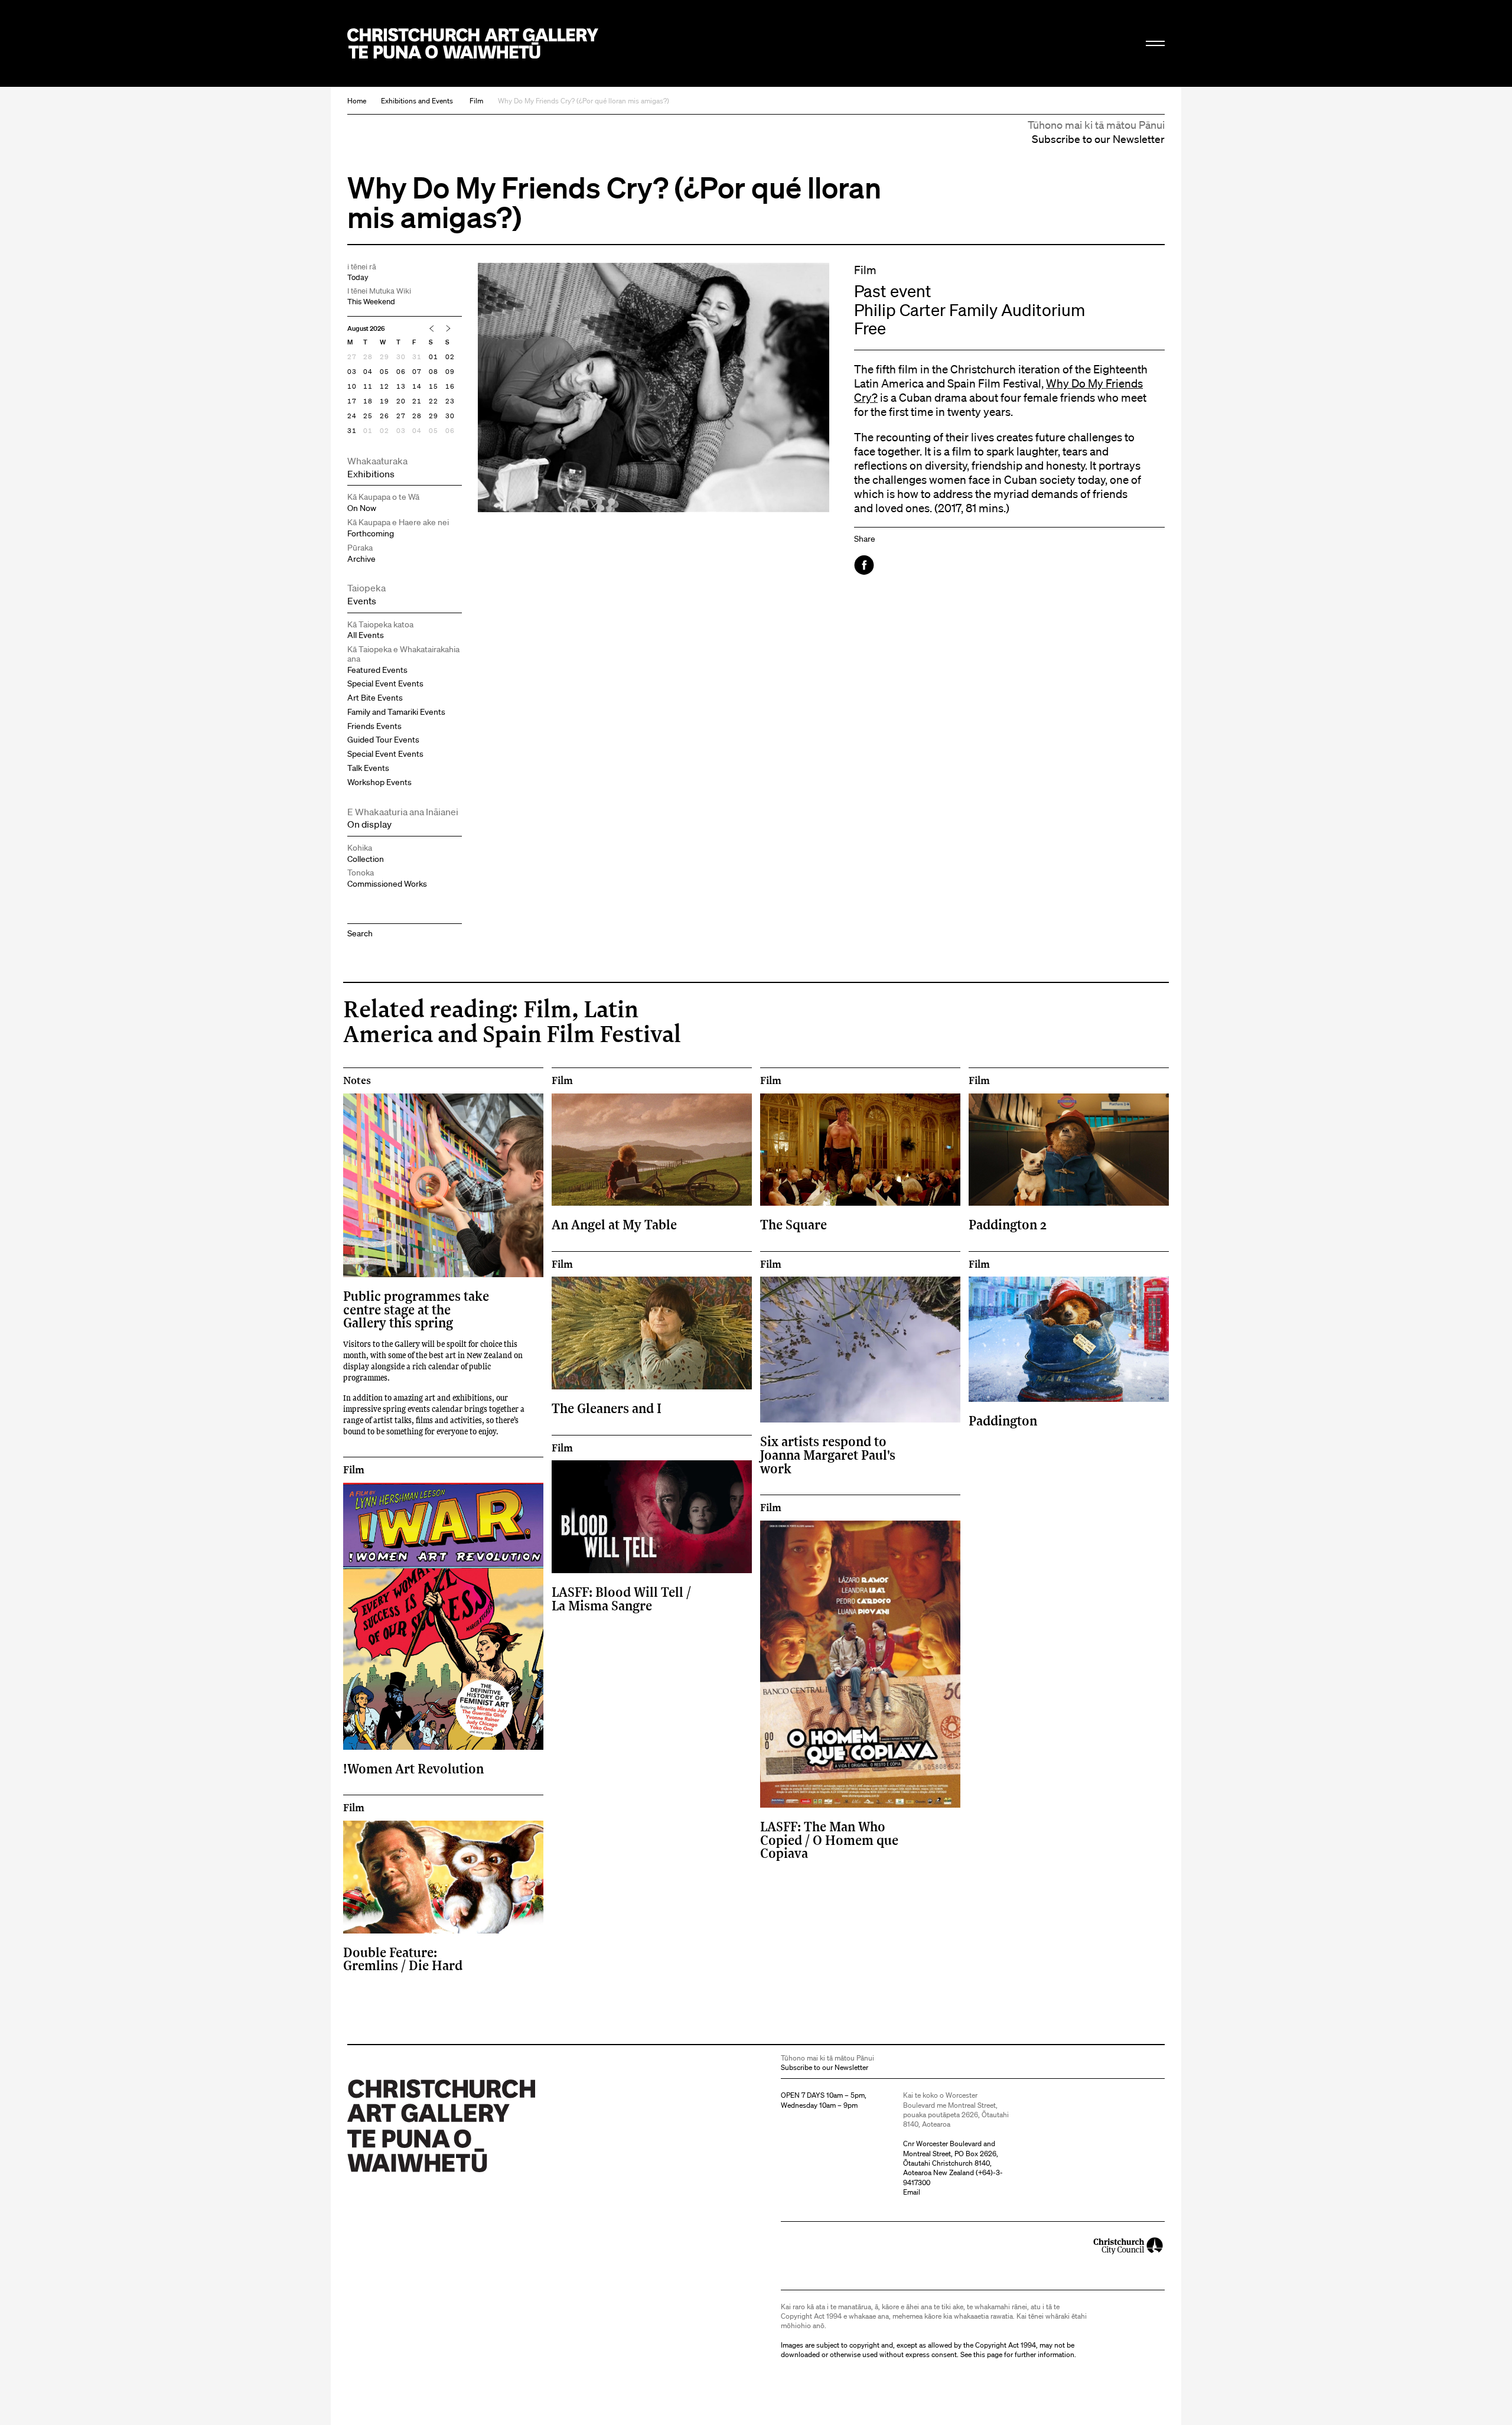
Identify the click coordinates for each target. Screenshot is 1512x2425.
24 (352, 416)
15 (434, 386)
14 (417, 386)
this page (988, 2354)
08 (434, 372)
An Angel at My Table (614, 1224)
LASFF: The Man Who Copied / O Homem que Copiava (829, 1840)
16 (450, 386)
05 (384, 372)
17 (352, 401)
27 (352, 357)
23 (450, 401)
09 (450, 372)
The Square (794, 1224)
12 (384, 386)
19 (384, 401)
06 (401, 372)
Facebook (865, 565)
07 (417, 372)
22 (434, 401)
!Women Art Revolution (413, 1768)
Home (357, 101)
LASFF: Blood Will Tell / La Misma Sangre (621, 1598)
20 (401, 401)
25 (368, 416)
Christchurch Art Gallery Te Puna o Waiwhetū (473, 43)
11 (368, 386)
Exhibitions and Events (417, 101)
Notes (357, 1080)
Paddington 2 (1008, 1224)
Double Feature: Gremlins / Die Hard (403, 1959)
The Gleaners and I (607, 1408)
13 (401, 386)
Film (476, 101)
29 (384, 357)
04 (368, 372)
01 (434, 357)
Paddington (1003, 1420)
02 (450, 357)
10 (352, 386)
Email (912, 2192)
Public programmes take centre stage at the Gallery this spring (416, 1309)
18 (368, 401)
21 (417, 401)
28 (368, 357)
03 (352, 372)
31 (417, 357)
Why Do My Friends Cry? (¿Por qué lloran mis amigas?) (584, 101)
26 (384, 416)
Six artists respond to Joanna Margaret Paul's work (828, 1454)
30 (401, 357)
